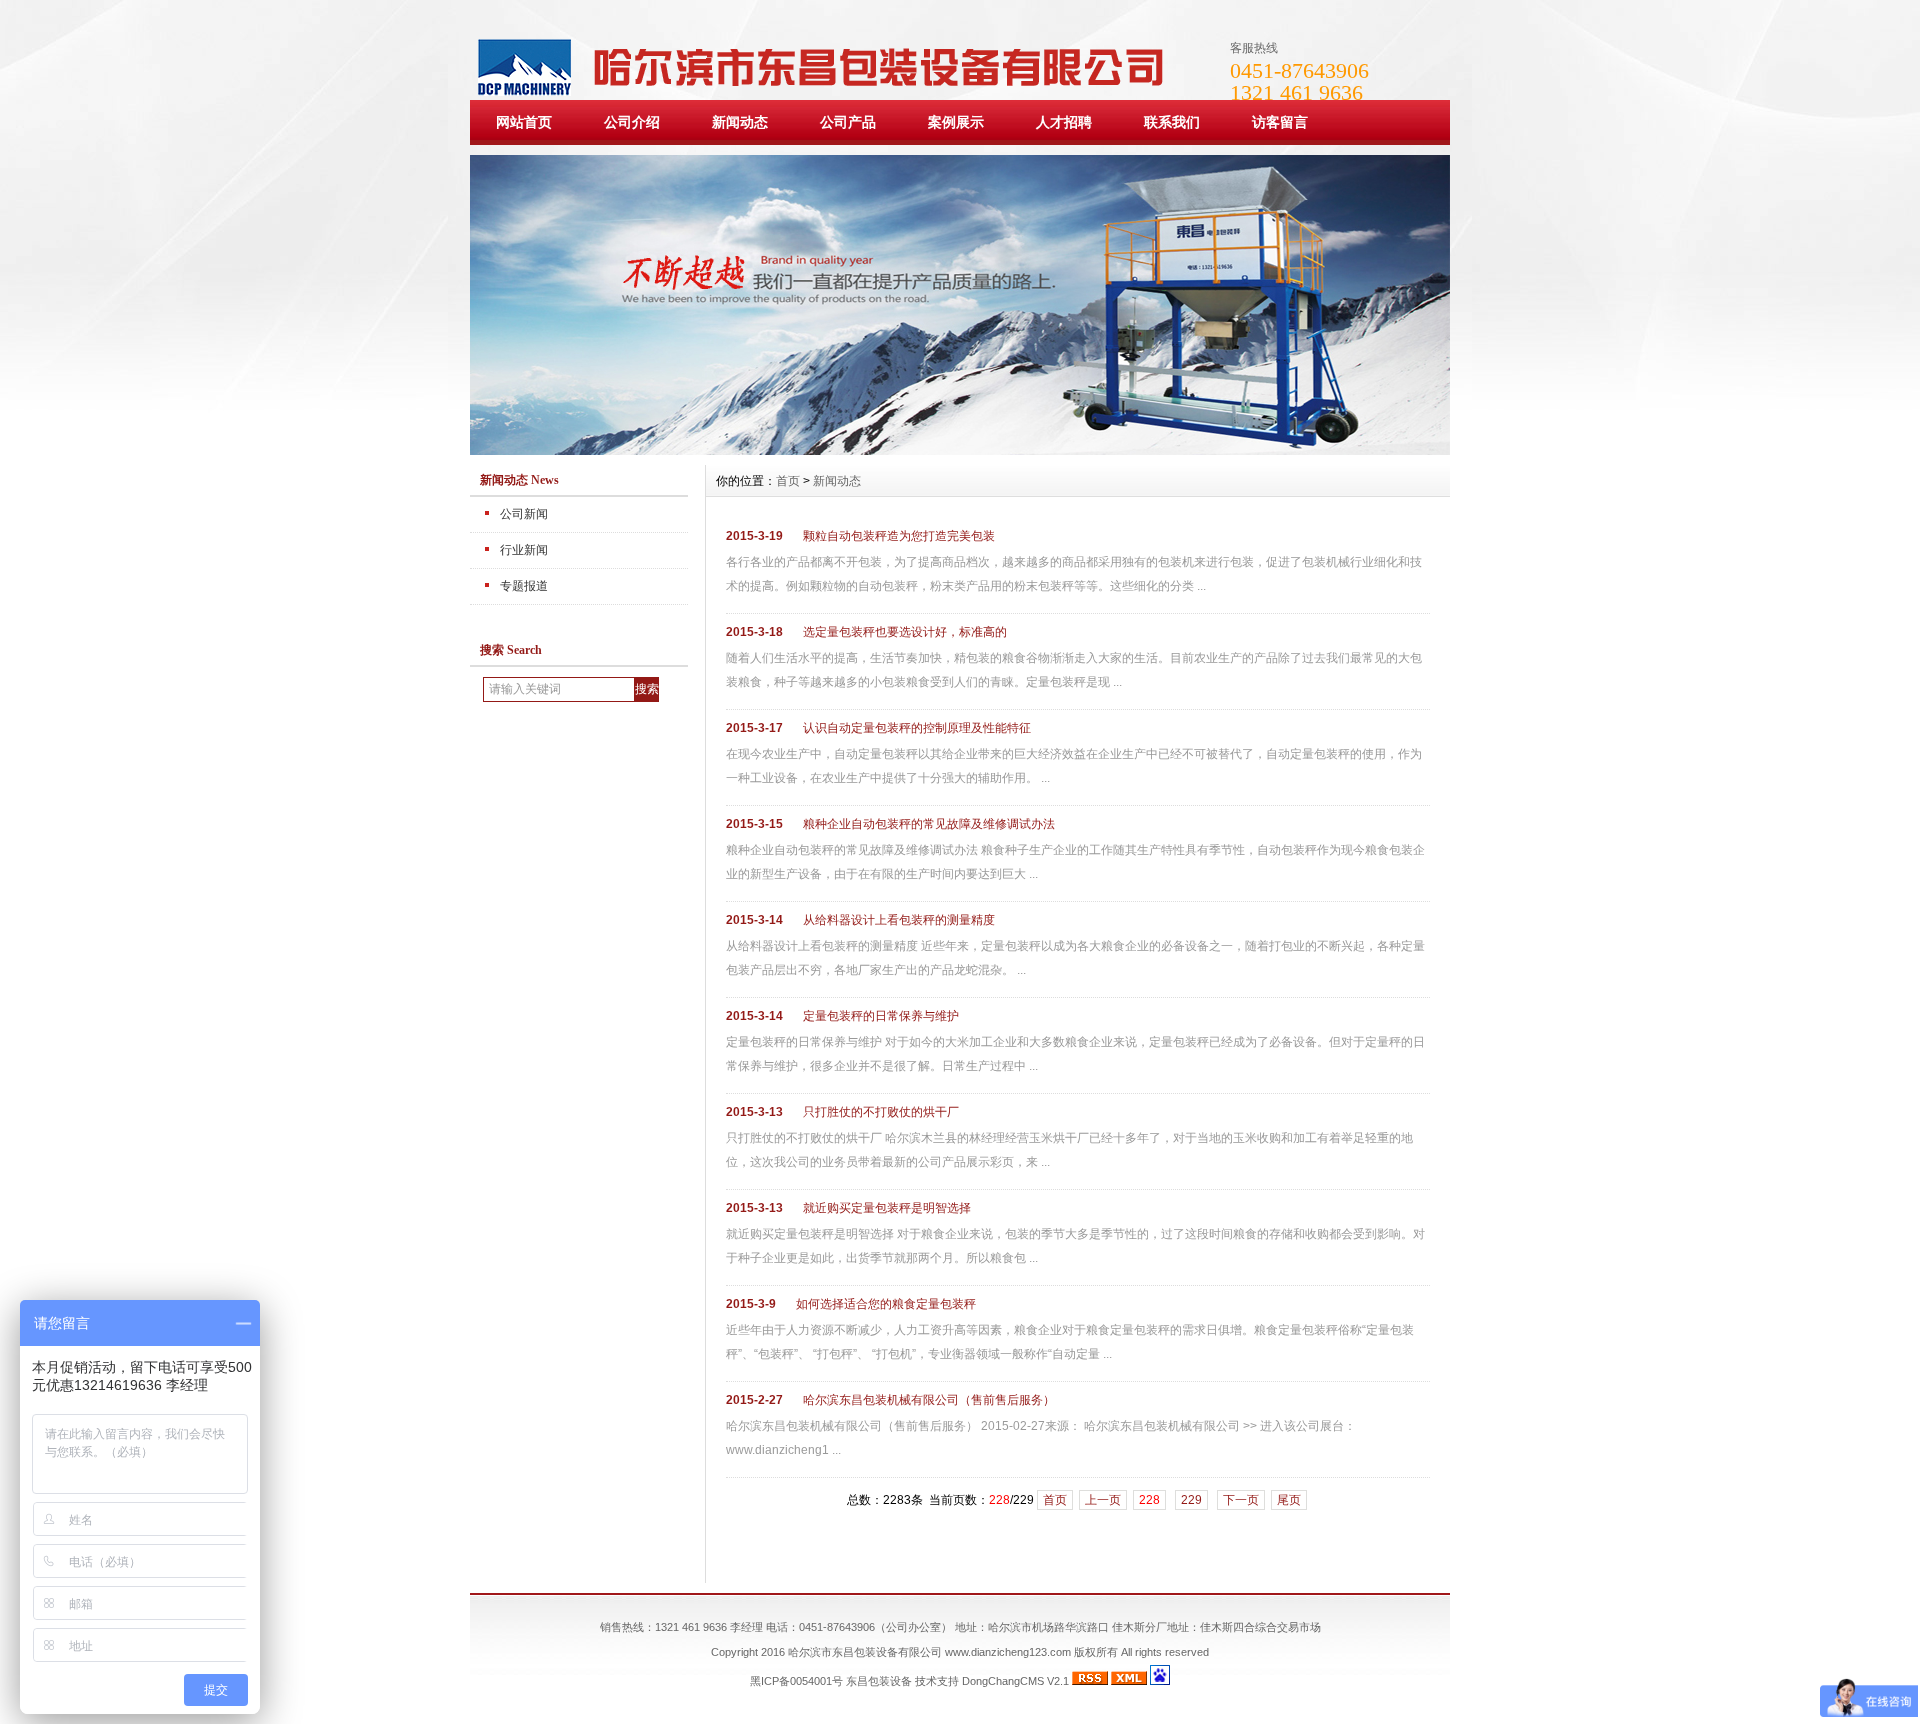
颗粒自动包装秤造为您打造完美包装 (899, 536)
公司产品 (848, 122)
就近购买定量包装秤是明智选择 (887, 1208)
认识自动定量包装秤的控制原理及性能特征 (917, 728)
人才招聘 (1064, 122)
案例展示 (956, 122)
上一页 (1103, 1500)
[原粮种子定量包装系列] (960, 450)
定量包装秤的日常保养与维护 (881, 1016)
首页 (788, 481)
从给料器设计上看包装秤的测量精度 (899, 920)
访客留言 (1280, 122)
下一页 (1241, 1500)
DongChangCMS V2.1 (1015, 1681)
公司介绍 (632, 122)
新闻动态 (740, 122)
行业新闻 (524, 550)
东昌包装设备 (879, 1681)
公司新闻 (524, 514)
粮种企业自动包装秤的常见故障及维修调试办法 (929, 824)
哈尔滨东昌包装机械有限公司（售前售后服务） (929, 1400)
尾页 (1289, 1500)
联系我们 (1172, 122)
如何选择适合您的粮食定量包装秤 (886, 1304)
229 (1191, 1500)
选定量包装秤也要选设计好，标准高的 (905, 632)
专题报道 (524, 586)
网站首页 (524, 122)
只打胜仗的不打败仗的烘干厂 (881, 1112)
